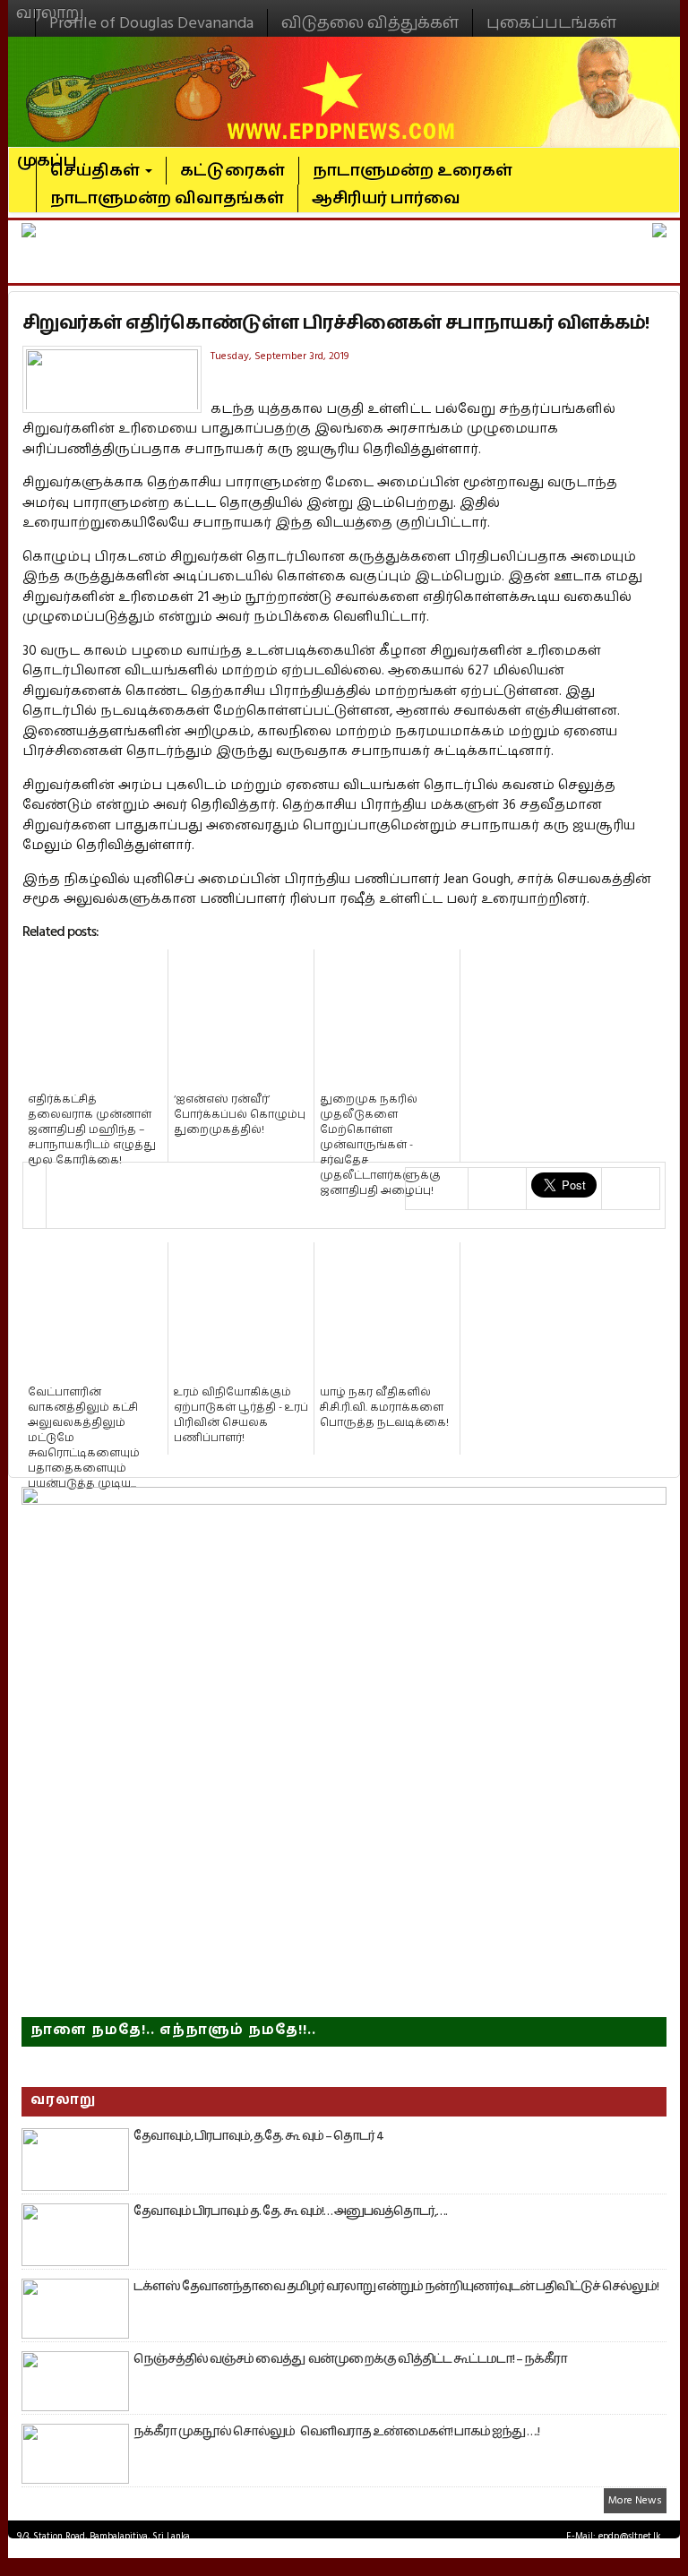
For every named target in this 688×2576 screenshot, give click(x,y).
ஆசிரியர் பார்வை (386, 198)
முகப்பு (47, 153)
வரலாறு (50, 5)
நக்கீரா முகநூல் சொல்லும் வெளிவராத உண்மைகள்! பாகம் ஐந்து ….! (336, 2432)
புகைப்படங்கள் (551, 23)
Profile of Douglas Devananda (151, 23)
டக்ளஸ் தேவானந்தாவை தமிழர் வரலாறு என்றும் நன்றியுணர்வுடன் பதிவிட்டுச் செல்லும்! (396, 2287)
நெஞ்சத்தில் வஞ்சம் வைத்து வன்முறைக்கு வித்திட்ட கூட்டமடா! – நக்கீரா (350, 2359)
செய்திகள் (97, 171)
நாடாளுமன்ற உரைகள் (413, 171)
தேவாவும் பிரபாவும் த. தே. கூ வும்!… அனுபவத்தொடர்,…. (290, 2211)
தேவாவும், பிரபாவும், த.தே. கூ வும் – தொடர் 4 (258, 2136)
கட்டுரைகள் (232, 171)
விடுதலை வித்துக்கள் (370, 23)
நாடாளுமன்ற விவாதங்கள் (167, 198)
